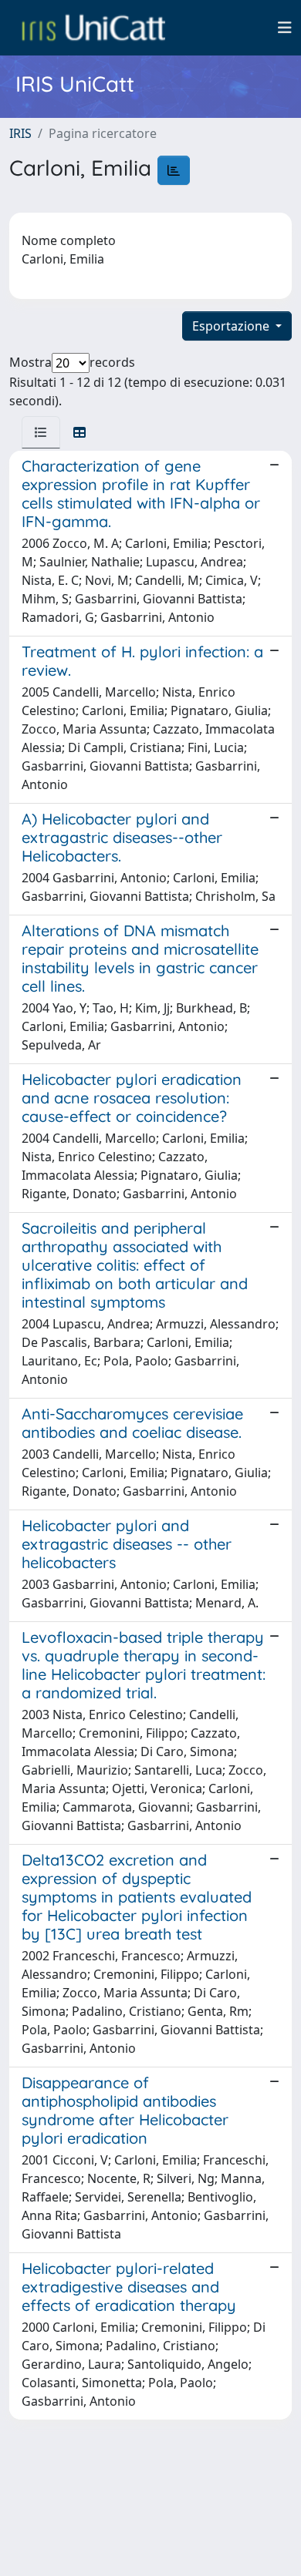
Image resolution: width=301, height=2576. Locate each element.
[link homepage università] (93, 28)
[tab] (41, 432)
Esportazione (232, 326)
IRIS (20, 133)
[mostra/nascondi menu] (285, 28)
